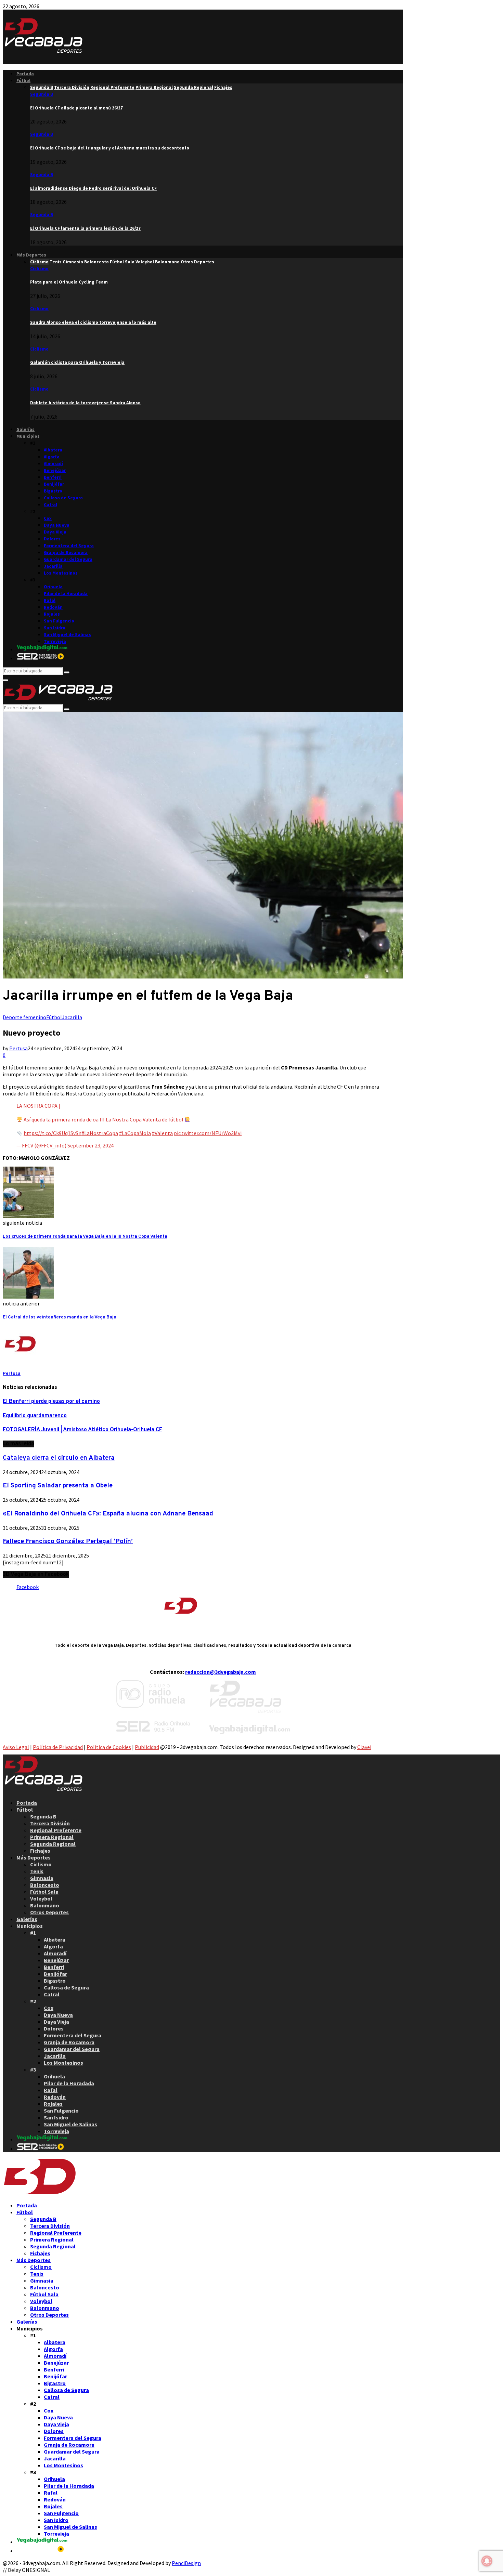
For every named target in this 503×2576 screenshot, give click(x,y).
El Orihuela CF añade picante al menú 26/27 (76, 108)
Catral (50, 505)
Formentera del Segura (69, 546)
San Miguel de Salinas (67, 635)
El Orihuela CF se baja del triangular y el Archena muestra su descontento (110, 148)
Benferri (53, 477)
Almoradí (53, 464)
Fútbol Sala (44, 1892)
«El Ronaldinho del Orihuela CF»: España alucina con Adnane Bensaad (108, 1514)
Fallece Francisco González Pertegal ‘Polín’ (68, 1541)
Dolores (52, 539)
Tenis (37, 1871)
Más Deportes (31, 255)
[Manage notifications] (487, 2561)
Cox (48, 518)
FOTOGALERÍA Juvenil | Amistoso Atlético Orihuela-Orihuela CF (82, 1430)
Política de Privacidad (58, 1747)
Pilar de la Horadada (66, 594)
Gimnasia (42, 1878)
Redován (53, 607)
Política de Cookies (109, 1747)
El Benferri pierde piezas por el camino (51, 1402)
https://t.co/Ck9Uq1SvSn (53, 1133)
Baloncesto (45, 1885)
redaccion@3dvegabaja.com (221, 1672)
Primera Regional (52, 1837)
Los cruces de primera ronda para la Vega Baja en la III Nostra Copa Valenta (85, 1237)
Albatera (53, 450)
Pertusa (18, 1048)
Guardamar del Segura (68, 559)
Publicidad (147, 1747)
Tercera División (50, 1823)
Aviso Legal (16, 1747)
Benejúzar (55, 470)
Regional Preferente (56, 1830)
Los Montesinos (61, 573)
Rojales (52, 614)
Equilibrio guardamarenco (35, 1416)
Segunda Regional (53, 1844)
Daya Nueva (57, 525)
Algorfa (52, 457)
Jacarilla (53, 566)
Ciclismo (39, 269)
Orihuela (53, 587)
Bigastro (53, 491)
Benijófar (54, 484)
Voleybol (41, 1898)
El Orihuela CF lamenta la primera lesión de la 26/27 (85, 228)
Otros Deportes (49, 1912)
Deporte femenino (24, 1017)
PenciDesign (186, 2563)
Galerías (25, 429)
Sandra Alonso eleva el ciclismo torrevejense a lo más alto (93, 322)
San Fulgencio (59, 621)
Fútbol (23, 81)
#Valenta (162, 1133)
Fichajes (40, 1851)
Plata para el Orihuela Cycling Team (69, 282)
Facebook (28, 1587)
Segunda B (42, 94)
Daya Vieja (55, 532)
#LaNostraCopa (100, 1133)
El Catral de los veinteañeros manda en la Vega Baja (60, 1317)
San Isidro (55, 628)
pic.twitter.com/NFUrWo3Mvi (208, 1133)
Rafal (50, 600)
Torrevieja (55, 641)
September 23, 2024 (91, 1145)
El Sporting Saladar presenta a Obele (58, 1486)
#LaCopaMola (135, 1133)
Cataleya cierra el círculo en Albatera (59, 1458)
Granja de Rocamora (66, 553)
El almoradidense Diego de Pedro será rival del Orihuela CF (93, 188)
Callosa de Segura (63, 498)
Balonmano (45, 1905)
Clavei (364, 1747)
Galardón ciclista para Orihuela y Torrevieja (77, 362)
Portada (25, 74)
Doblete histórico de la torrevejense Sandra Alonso (85, 403)
